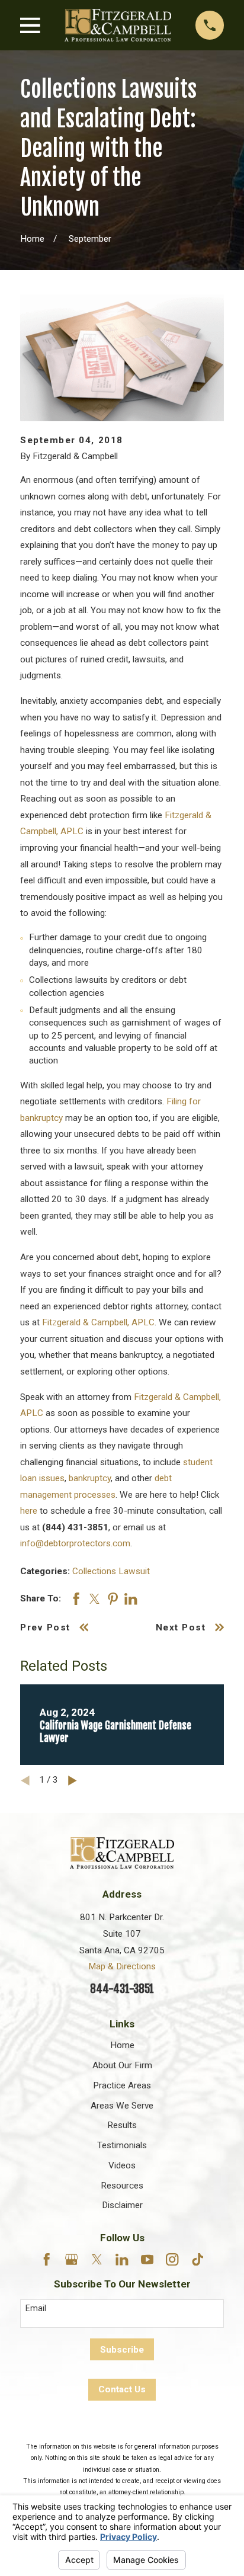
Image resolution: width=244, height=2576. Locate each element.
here (29, 1511)
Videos (122, 2165)
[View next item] (73, 1781)
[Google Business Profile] (71, 2259)
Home (122, 2045)
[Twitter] (97, 2259)
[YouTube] (147, 2259)
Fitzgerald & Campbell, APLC (98, 1322)
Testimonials (122, 2145)
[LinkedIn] (122, 2259)
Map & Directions (122, 1966)
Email (36, 2308)
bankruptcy (90, 1478)
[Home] (118, 25)
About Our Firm (122, 2065)
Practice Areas (122, 2085)
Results (122, 2125)
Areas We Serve (122, 2106)
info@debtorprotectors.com (75, 1543)
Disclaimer (122, 2205)
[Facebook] (46, 2259)
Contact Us (122, 2389)
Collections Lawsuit (111, 1571)
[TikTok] (198, 2259)
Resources (122, 2186)
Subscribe (122, 2350)
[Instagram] (172, 2259)
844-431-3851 (122, 1989)
